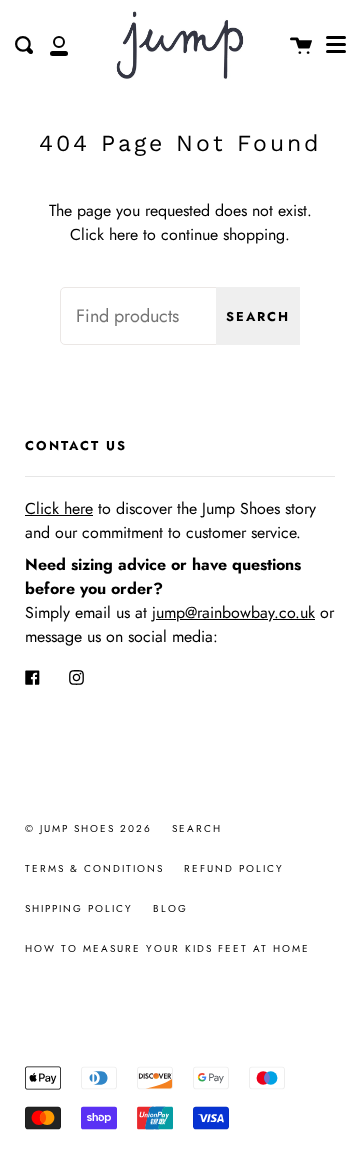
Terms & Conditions (94, 868)
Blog (170, 908)
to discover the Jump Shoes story (170, 508)
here (123, 234)
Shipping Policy (79, 908)
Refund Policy (234, 868)
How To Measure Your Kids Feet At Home (167, 948)
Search (258, 316)
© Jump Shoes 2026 (88, 828)
